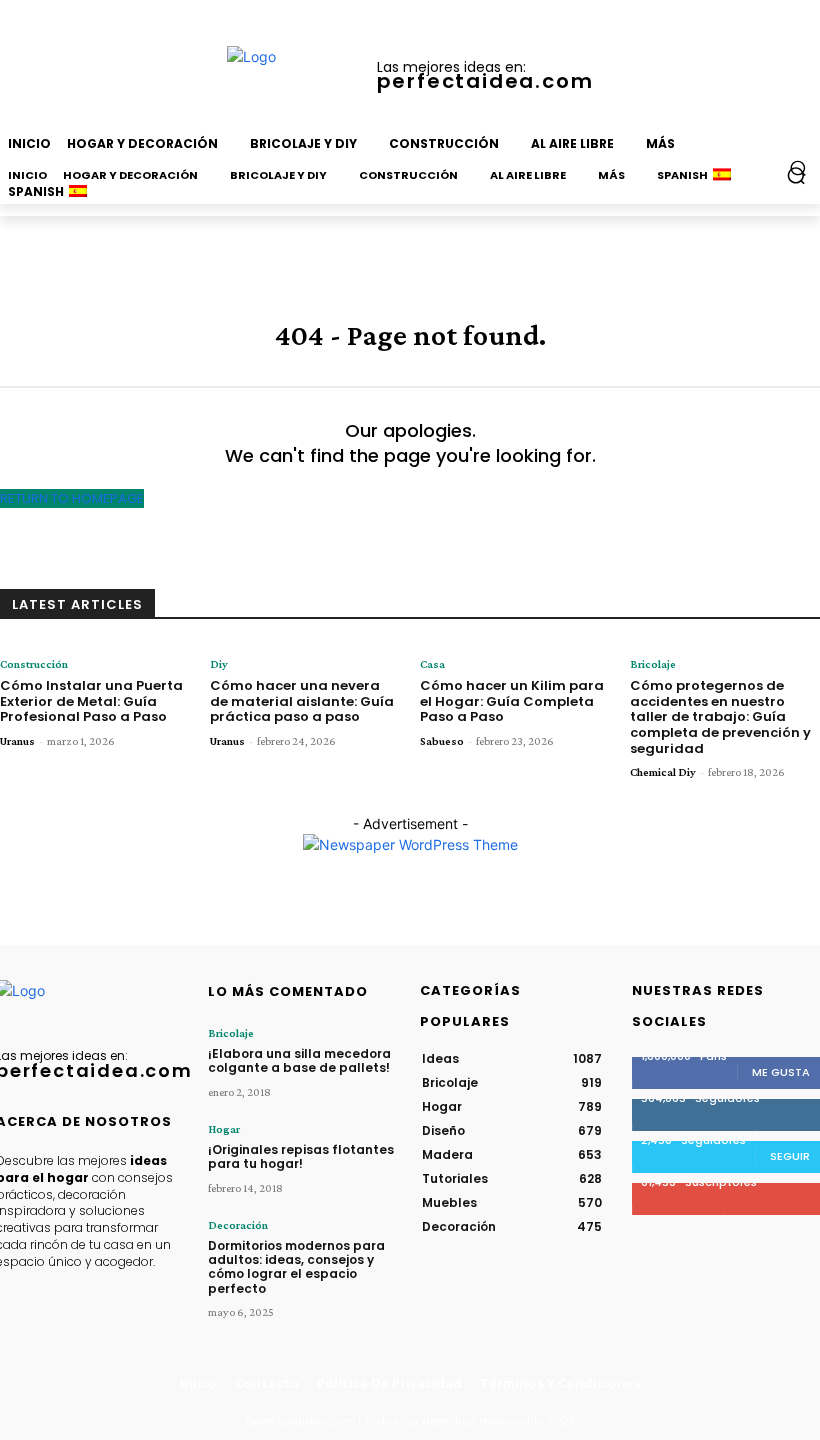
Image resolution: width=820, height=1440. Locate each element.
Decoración (238, 1225)
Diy (219, 664)
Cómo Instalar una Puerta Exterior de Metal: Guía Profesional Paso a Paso (91, 701)
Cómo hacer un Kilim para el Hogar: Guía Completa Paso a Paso (512, 701)
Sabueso (442, 741)
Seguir (790, 1156)
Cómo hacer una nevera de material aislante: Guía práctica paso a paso (302, 701)
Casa (432, 664)
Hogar (224, 1129)
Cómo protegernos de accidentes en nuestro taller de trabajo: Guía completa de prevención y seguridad (720, 716)
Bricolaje (653, 664)
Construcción (34, 664)
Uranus (17, 741)
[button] (798, 167)
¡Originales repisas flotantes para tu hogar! (301, 1156)
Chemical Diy (663, 772)
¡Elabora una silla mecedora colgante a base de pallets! (299, 1060)
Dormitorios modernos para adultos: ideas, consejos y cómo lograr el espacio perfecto (296, 1267)
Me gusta (781, 1072)
